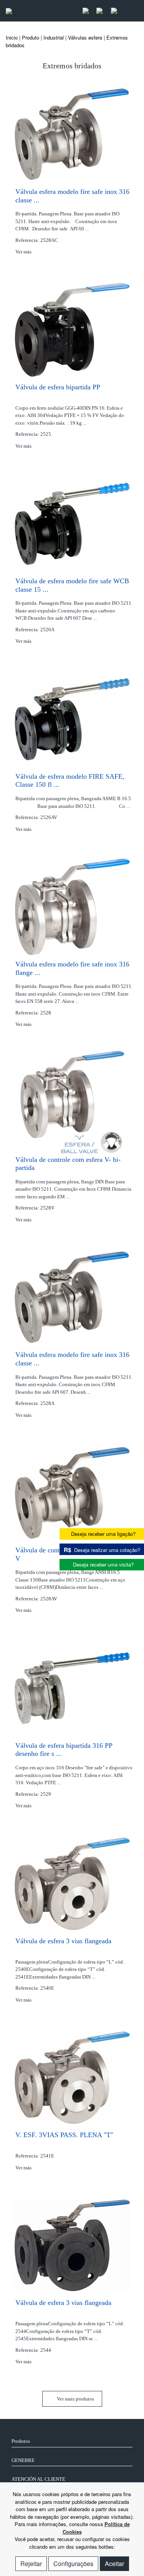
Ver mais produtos (75, 2399)
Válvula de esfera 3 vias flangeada (63, 1941)
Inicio (12, 37)
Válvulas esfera (85, 37)
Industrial (54, 37)
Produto (31, 37)
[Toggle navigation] (130, 11)
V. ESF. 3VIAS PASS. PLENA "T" (64, 2135)
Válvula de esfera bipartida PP (58, 387)
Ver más (24, 252)
